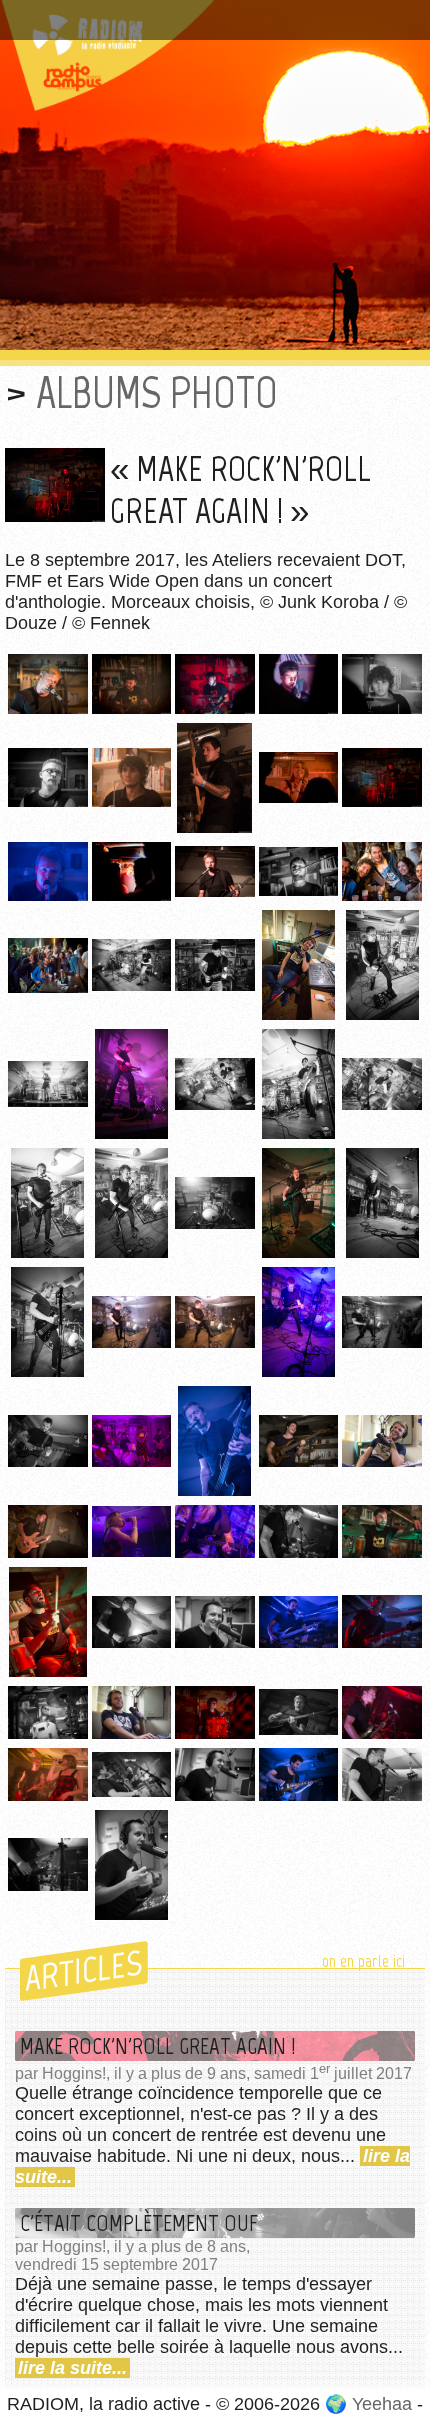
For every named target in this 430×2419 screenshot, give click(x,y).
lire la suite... (72, 2368)
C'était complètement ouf (139, 2223)
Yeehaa (382, 2404)
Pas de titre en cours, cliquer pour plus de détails (213, 13)
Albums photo (157, 392)
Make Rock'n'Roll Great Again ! (158, 2046)
